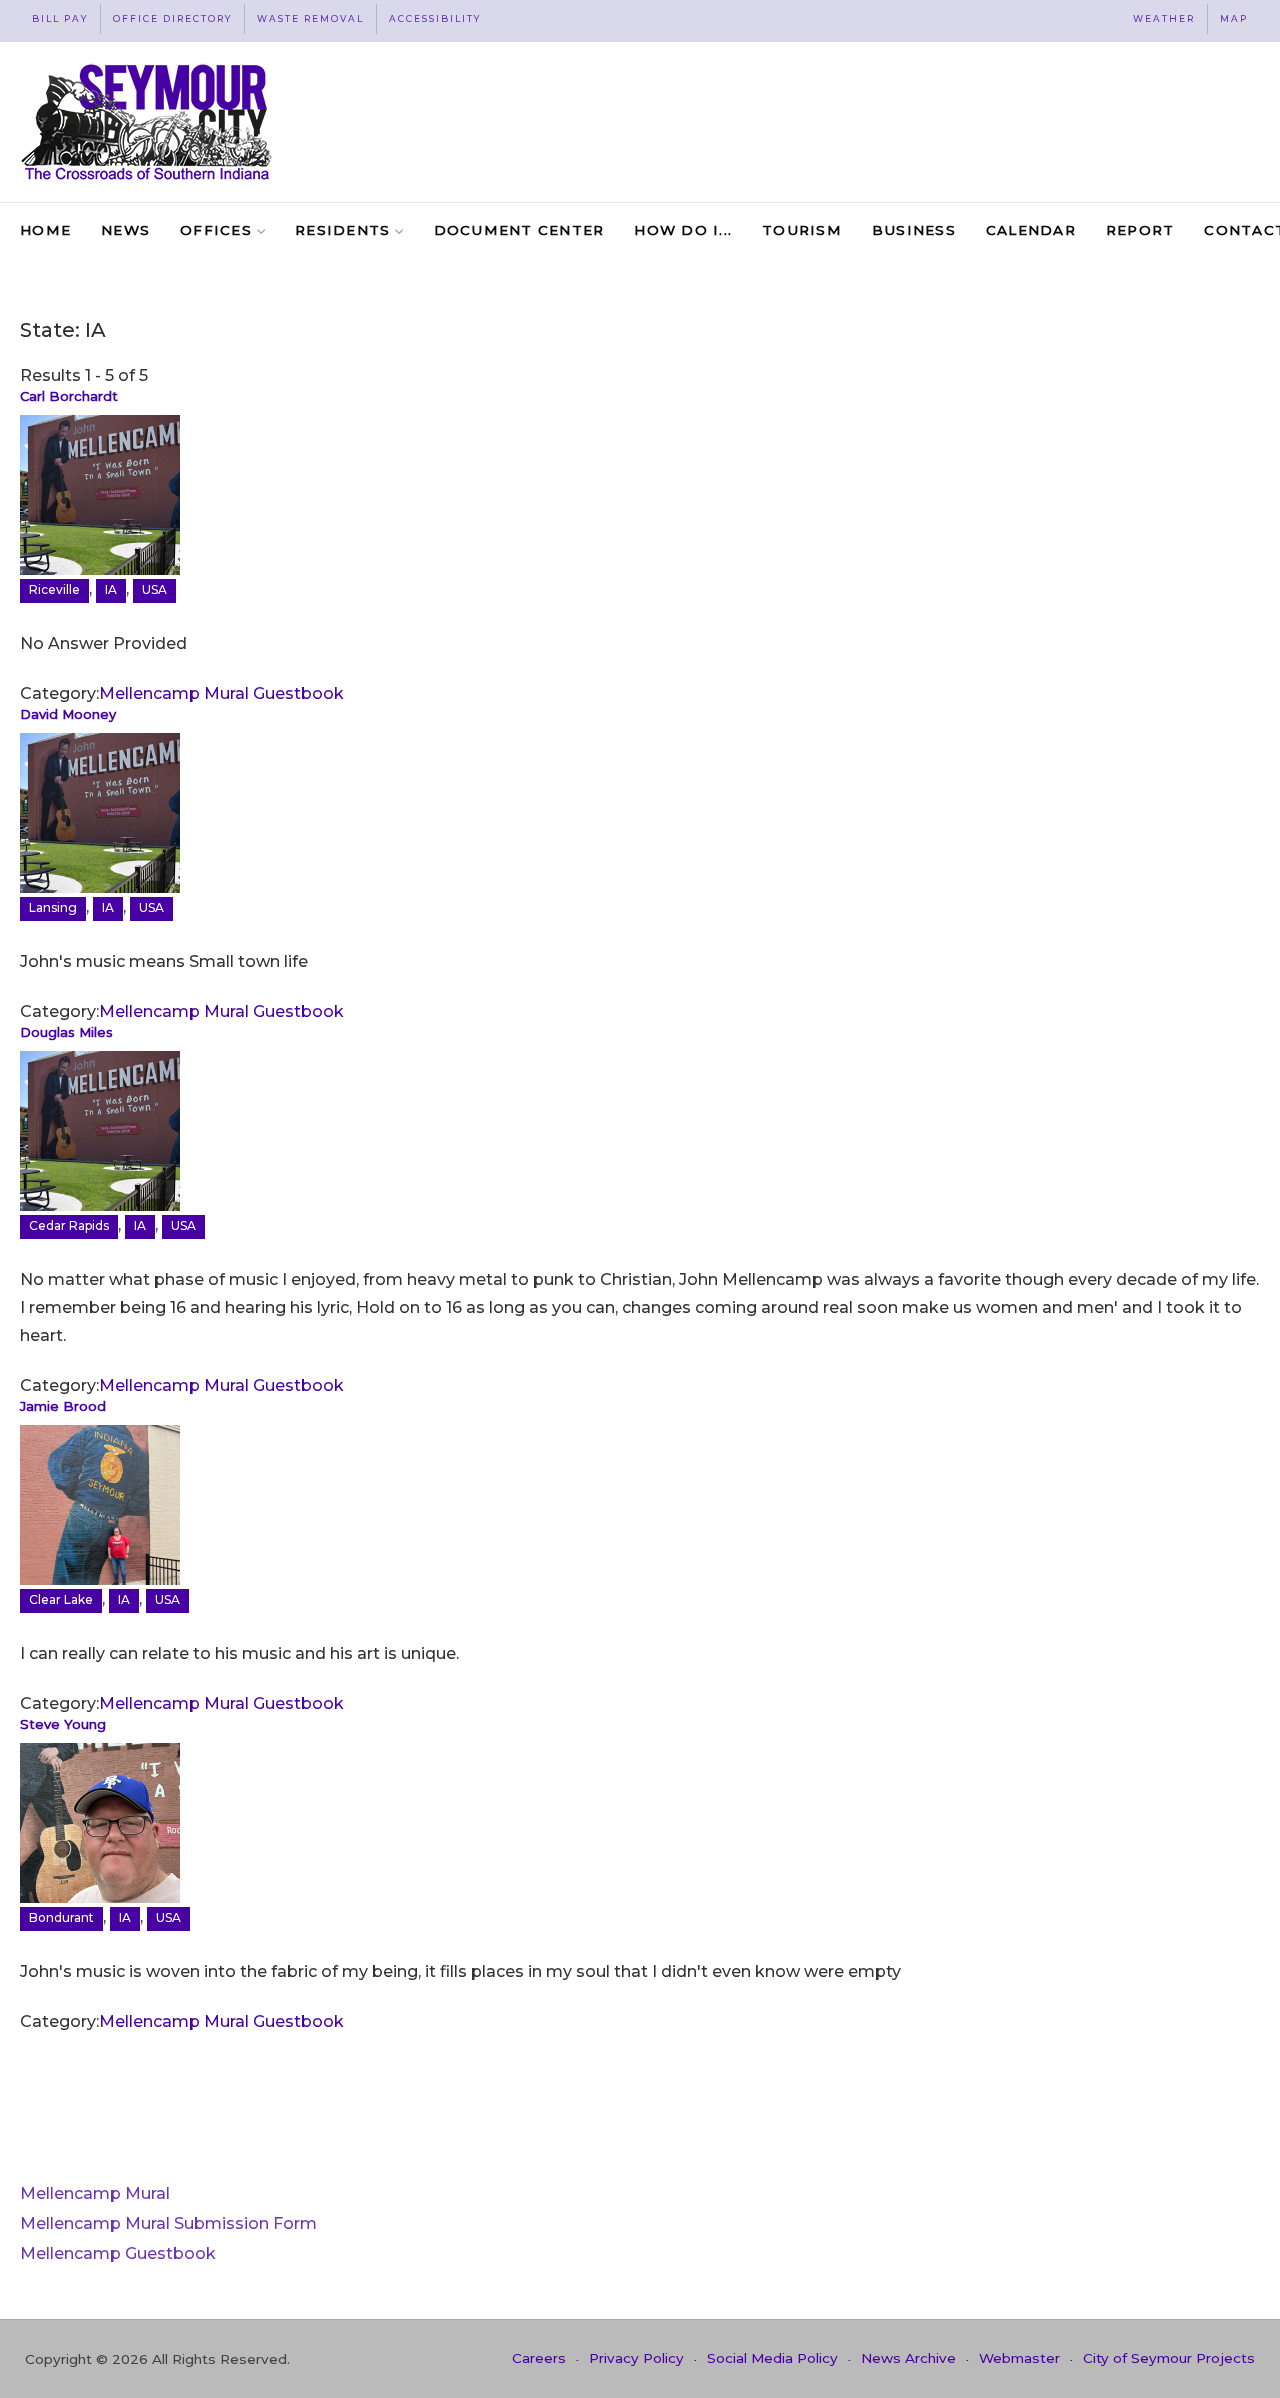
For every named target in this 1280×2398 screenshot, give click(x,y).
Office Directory (172, 18)
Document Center (519, 230)
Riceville (54, 589)
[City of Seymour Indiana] (148, 122)
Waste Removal (310, 18)
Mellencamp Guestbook (118, 2253)
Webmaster (1019, 2358)
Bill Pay (60, 18)
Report (1140, 230)
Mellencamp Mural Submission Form (168, 2223)
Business (914, 230)
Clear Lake (61, 1599)
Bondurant (61, 1917)
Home (45, 230)
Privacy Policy (636, 2358)
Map (1234, 18)
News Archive (908, 2358)
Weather (1164, 18)
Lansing (53, 907)
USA (154, 589)
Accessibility (435, 18)
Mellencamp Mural (95, 2193)
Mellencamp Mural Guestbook (221, 693)
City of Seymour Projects (1169, 2358)
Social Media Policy (772, 2358)
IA (111, 589)
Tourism (802, 230)
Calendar (1031, 230)
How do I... (683, 230)
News (125, 230)
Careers (539, 2358)
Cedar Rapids (69, 1225)
